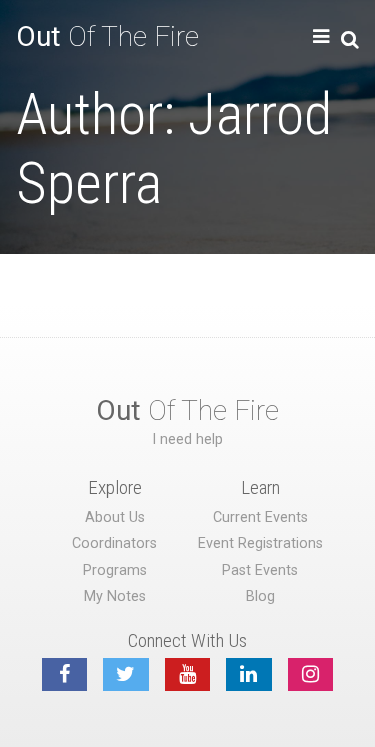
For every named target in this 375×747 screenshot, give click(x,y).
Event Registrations (260, 543)
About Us (115, 517)
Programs (115, 570)
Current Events (260, 517)
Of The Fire (107, 36)
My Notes (115, 596)
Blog (260, 596)
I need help (187, 439)
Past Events (260, 570)
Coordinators (114, 543)
